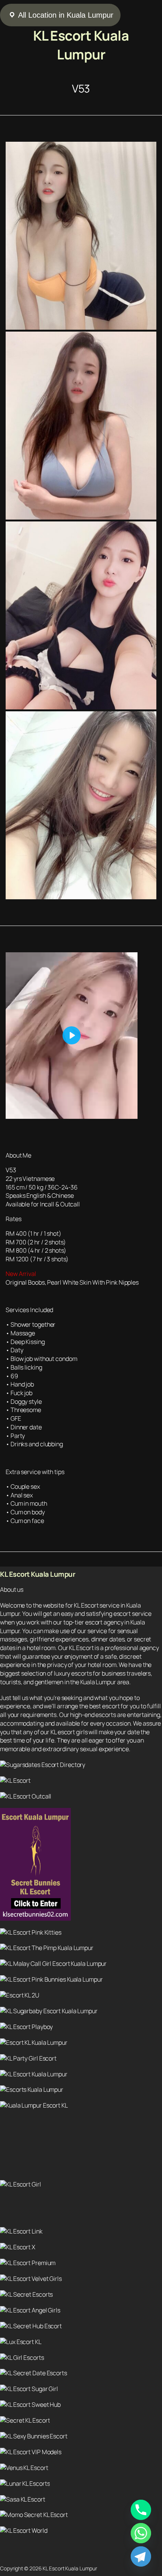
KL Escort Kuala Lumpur (81, 45)
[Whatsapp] (141, 2533)
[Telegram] (141, 2556)
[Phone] (141, 2510)
